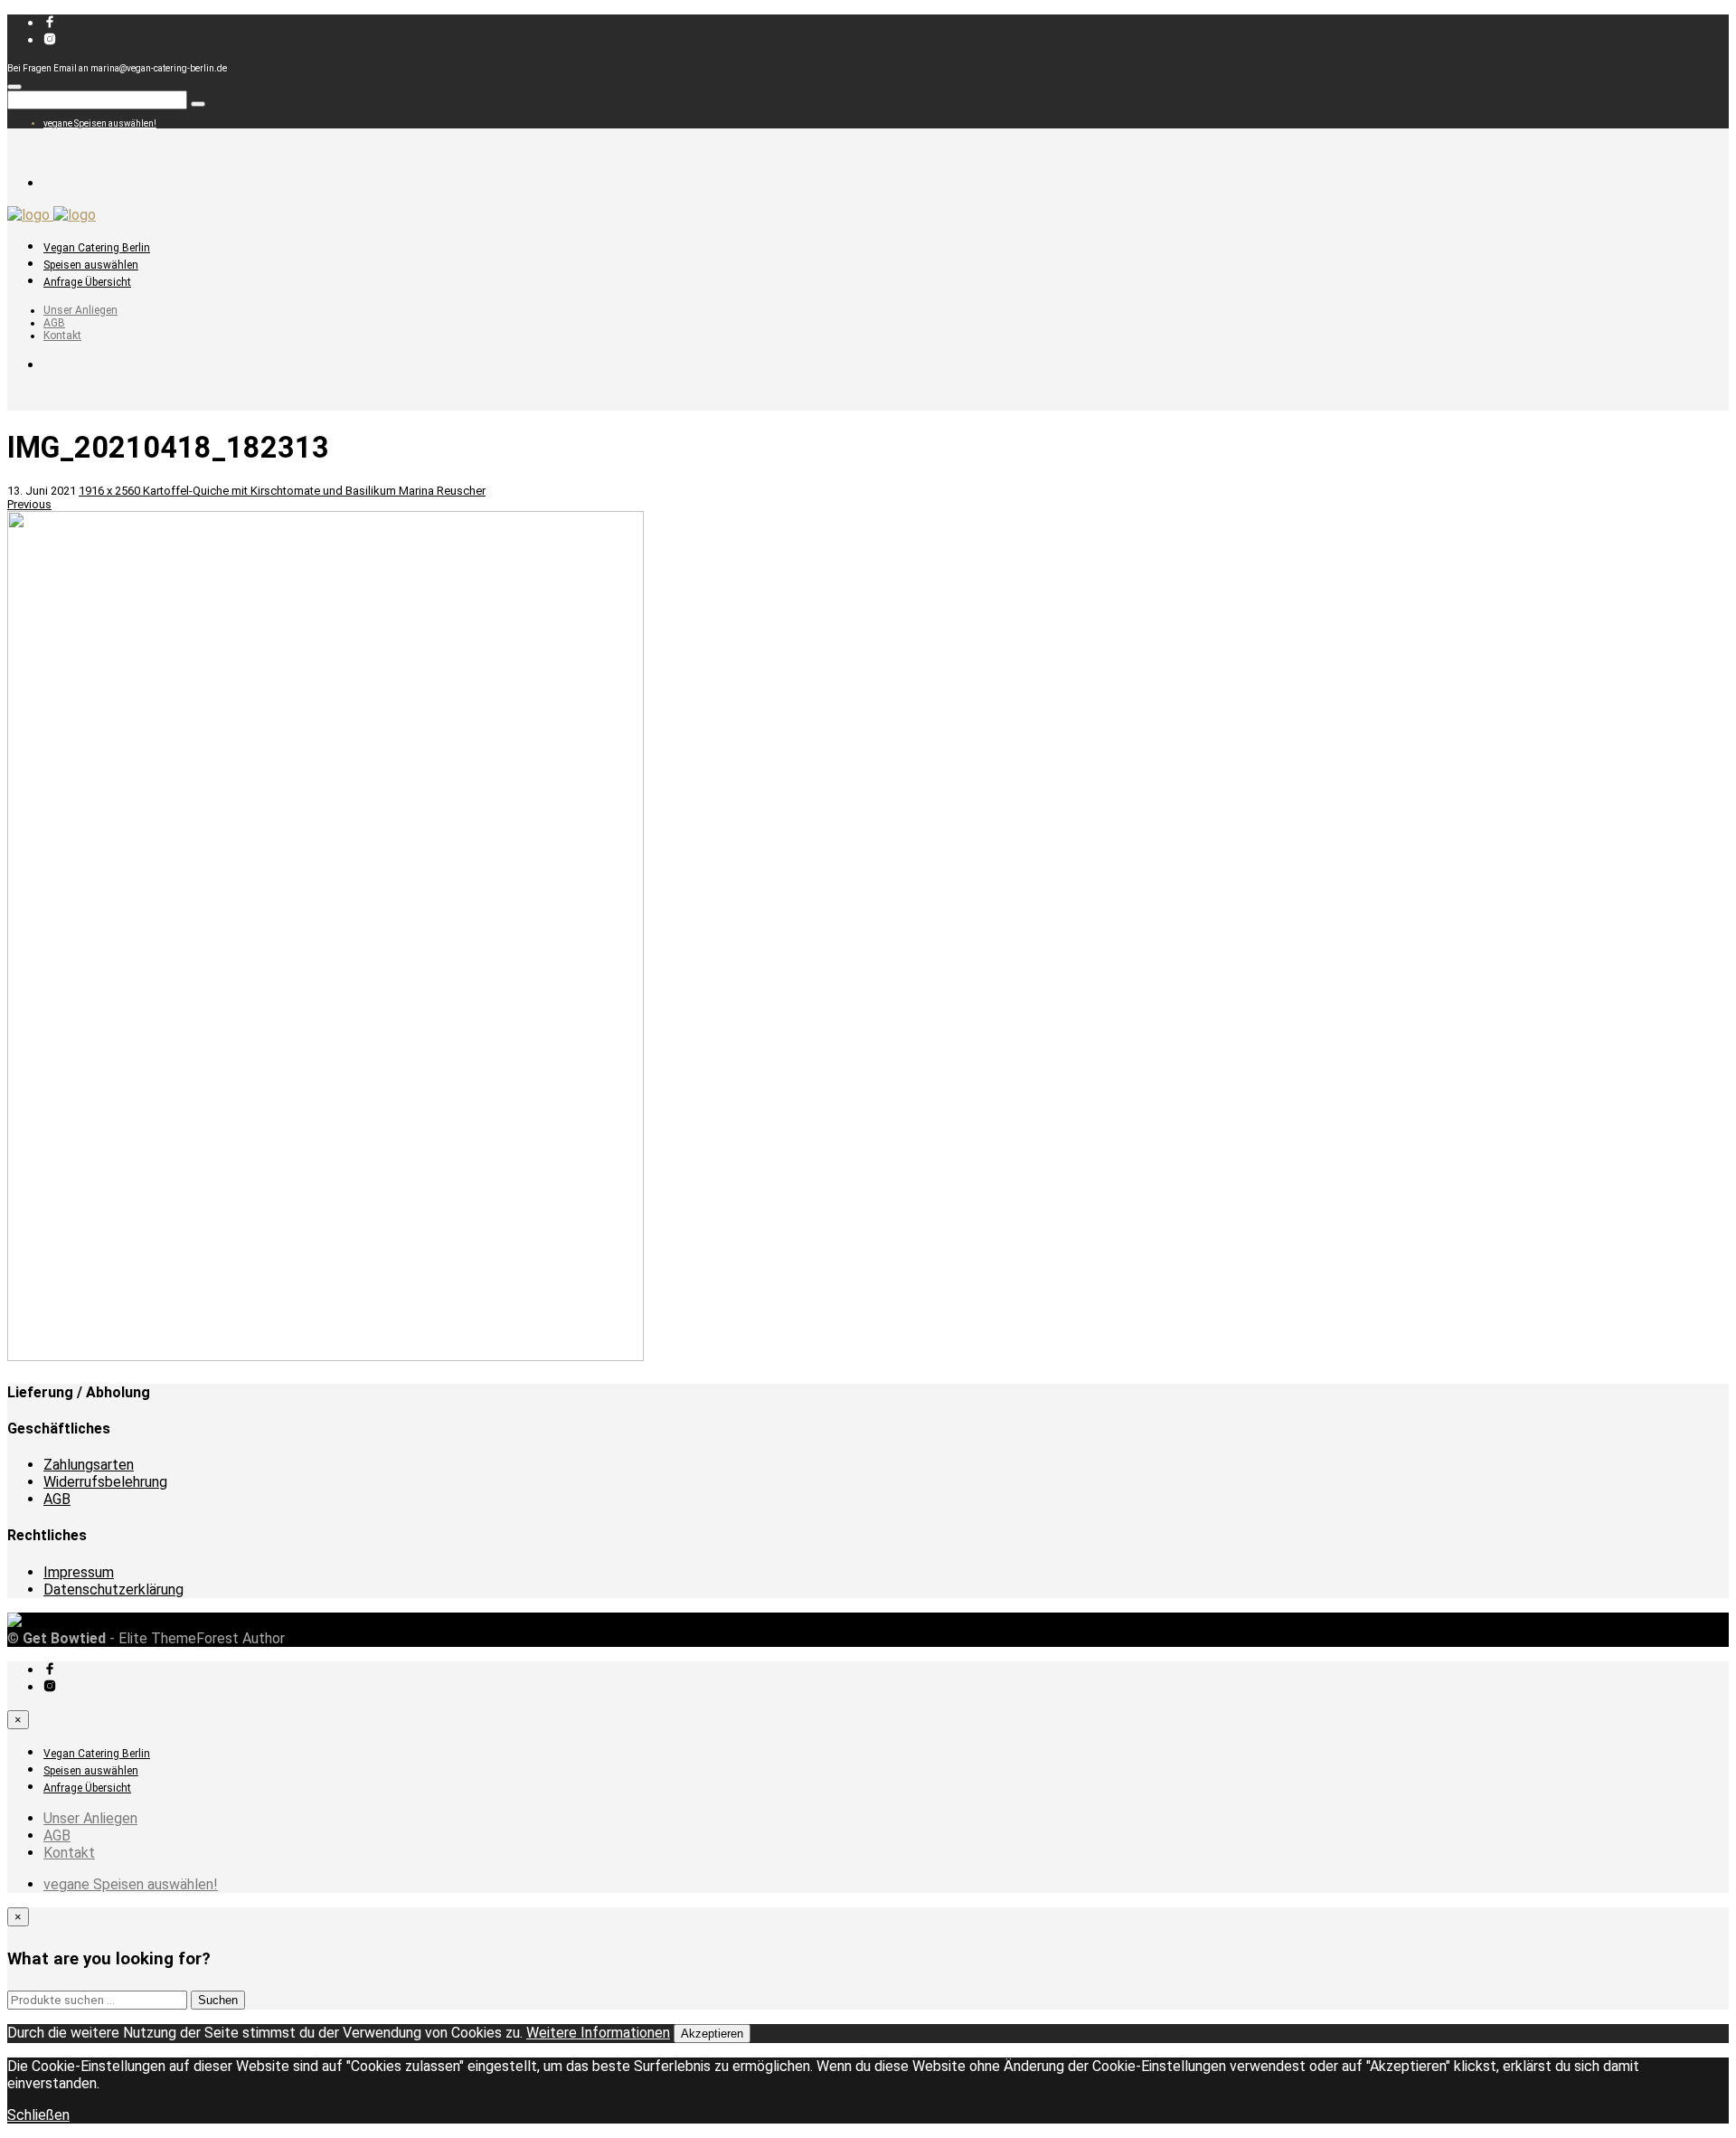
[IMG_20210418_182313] (325, 1357)
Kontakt (62, 336)
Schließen (38, 2115)
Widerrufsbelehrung (105, 1482)
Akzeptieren (712, 2034)
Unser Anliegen (80, 310)
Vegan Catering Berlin (97, 248)
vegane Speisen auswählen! (100, 123)
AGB (54, 323)
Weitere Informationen (598, 2033)
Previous (29, 504)
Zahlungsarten (89, 1465)
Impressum (79, 1572)
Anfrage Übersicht (87, 282)
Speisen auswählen (91, 265)
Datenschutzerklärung (113, 1589)
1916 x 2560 (111, 491)
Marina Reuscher (442, 491)
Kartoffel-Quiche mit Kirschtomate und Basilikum (271, 491)
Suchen (218, 2000)
